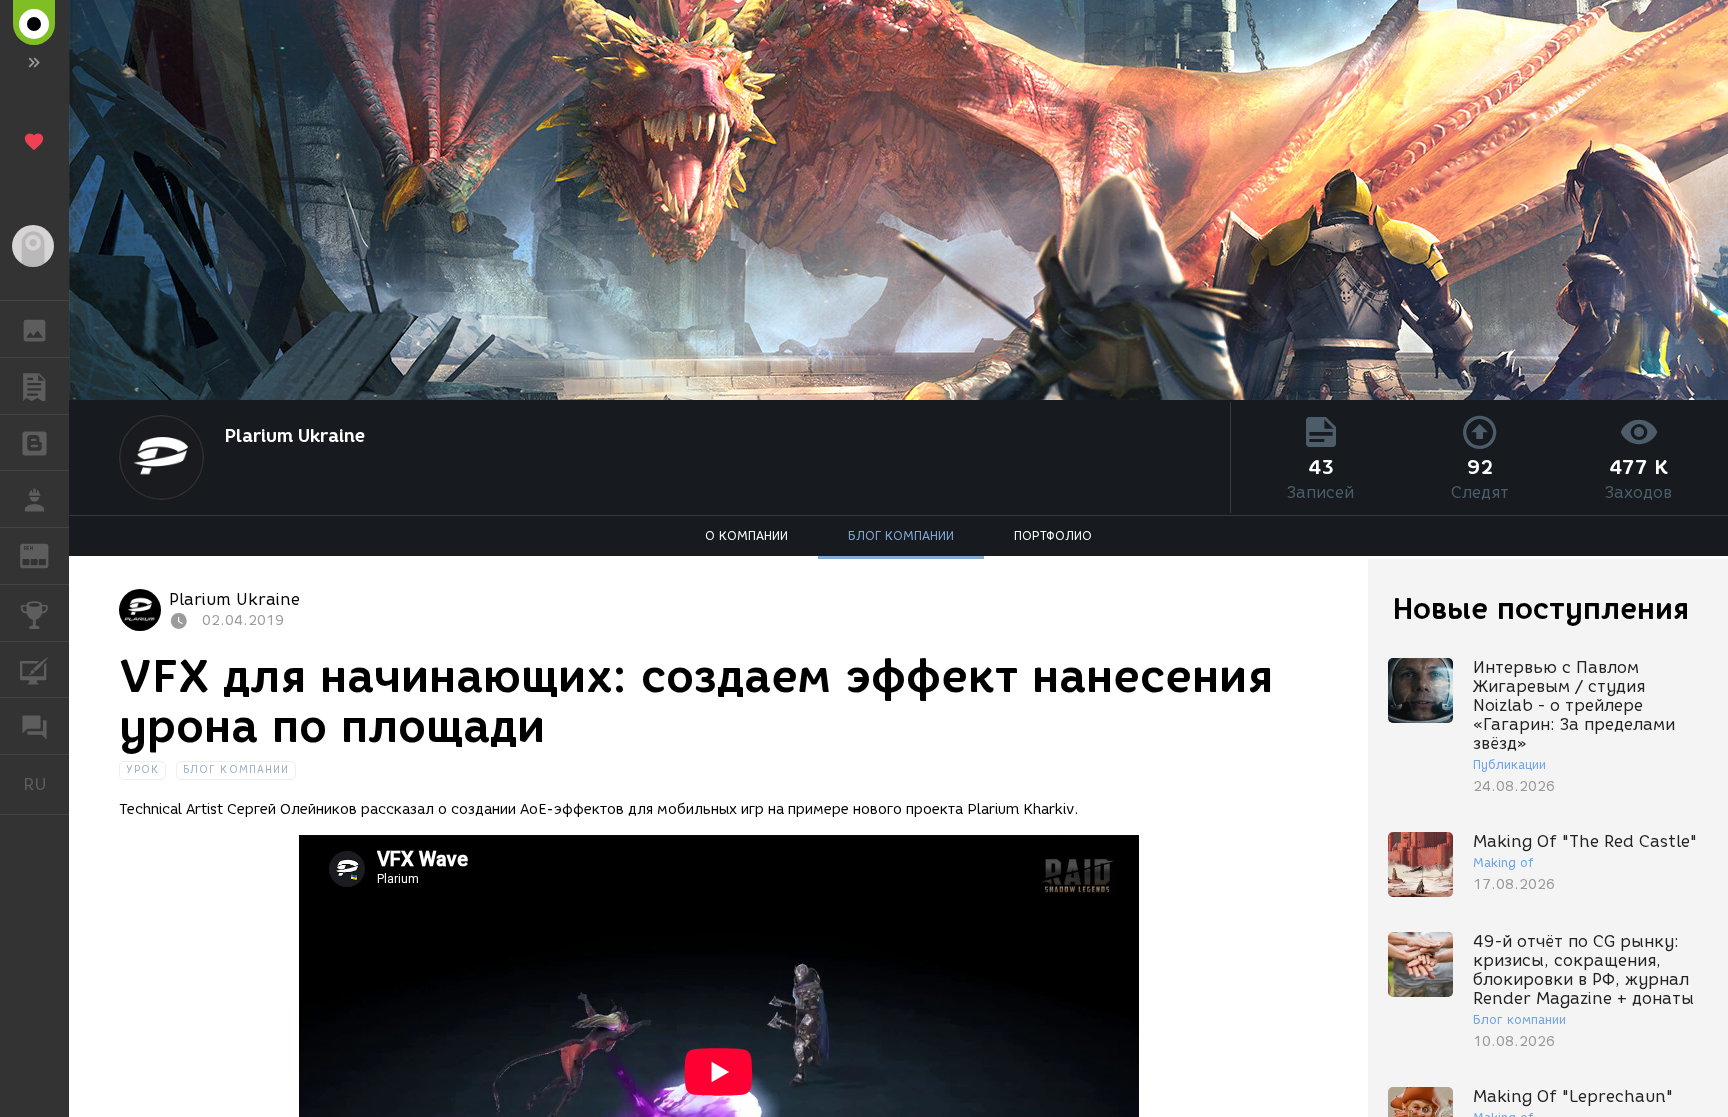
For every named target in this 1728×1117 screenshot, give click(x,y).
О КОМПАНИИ (746, 535)
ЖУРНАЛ (46, 554)
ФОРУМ (34, 726)
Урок (142, 769)
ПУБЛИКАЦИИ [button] (34, 386)
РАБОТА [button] (34, 499)
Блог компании (236, 769)
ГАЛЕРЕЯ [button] (34, 329)
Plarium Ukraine (294, 436)
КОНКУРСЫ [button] (34, 613)
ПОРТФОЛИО (1053, 535)
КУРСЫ (34, 670)
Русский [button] (46, 784)
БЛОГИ (34, 443)
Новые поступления (1541, 608)
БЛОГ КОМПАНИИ (901, 535)
